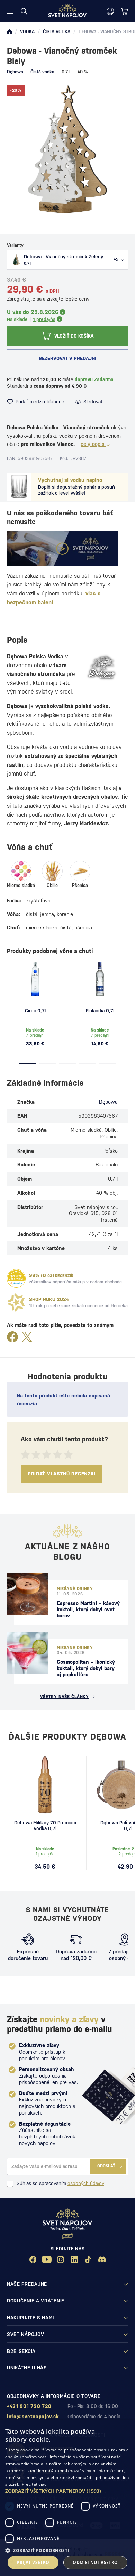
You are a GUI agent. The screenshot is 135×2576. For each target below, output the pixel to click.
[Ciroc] (35, 979)
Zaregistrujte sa (24, 299)
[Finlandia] (100, 979)
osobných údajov (86, 2183)
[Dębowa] (103, 668)
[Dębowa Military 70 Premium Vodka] (45, 1785)
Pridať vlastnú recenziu (62, 1474)
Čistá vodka (42, 72)
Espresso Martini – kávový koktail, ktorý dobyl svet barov (88, 1609)
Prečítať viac (34, 2484)
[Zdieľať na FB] (12, 1337)
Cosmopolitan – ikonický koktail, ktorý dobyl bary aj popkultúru (86, 1668)
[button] (67, 2491)
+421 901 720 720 (29, 2406)
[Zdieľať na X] (27, 1337)
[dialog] (67, 2498)
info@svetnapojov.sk (33, 2417)
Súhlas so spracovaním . (61, 2183)
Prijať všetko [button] (33, 2562)
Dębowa (15, 72)
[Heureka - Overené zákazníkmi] (16, 1278)
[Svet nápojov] (9, 32)
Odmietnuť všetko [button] (95, 2562)
